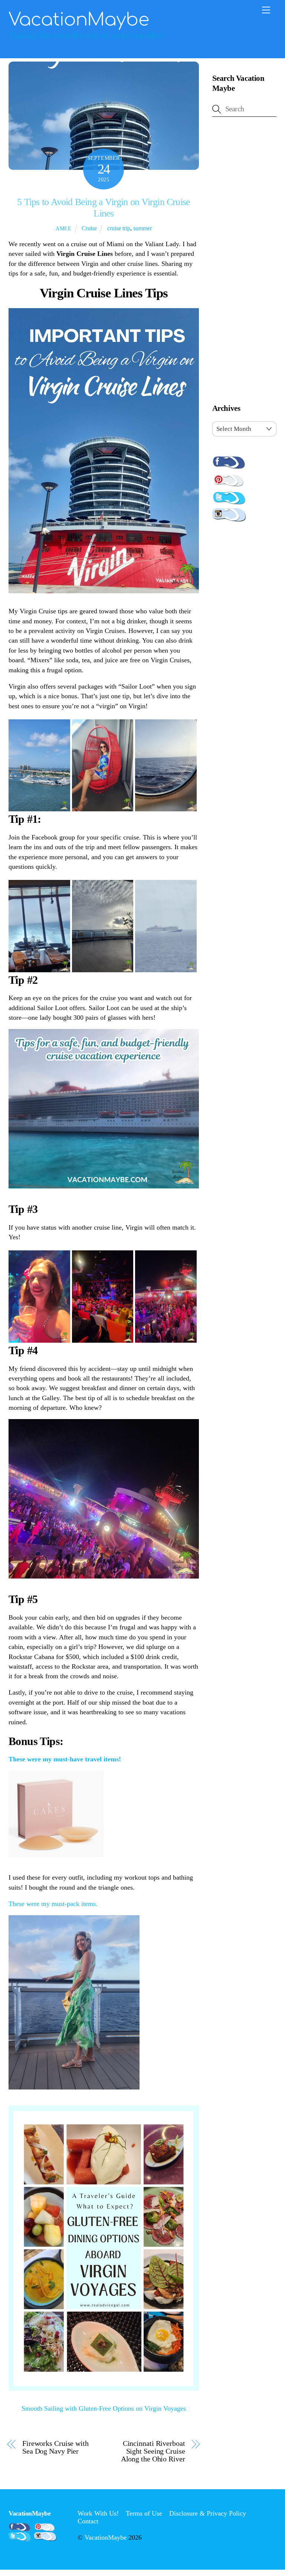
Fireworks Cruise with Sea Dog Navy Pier (55, 2447)
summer (142, 228)
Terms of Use (144, 2513)
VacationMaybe (106, 2537)
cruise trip (119, 228)
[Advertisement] (244, 262)
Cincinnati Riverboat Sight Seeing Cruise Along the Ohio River (153, 2451)
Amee (64, 228)
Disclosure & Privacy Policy (208, 2513)
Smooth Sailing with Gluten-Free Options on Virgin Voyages (104, 2408)
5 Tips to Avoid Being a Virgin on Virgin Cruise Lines (104, 208)
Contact (88, 2521)
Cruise (89, 228)
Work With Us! (98, 2513)
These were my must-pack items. (53, 1904)
